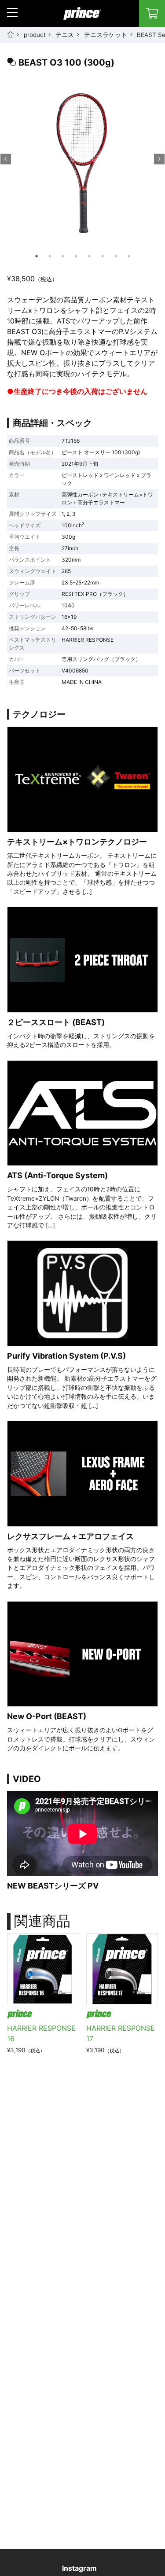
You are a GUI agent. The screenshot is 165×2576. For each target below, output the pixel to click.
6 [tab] (103, 256)
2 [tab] (50, 256)
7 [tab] (116, 256)
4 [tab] (76, 256)
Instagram (79, 2568)
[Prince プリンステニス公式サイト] (82, 18)
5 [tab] (89, 256)
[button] (12, 12)
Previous (6, 159)
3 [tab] (63, 256)
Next (159, 159)
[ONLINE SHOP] (152, 13)
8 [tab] (129, 256)
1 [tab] (37, 256)
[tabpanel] (82, 169)
